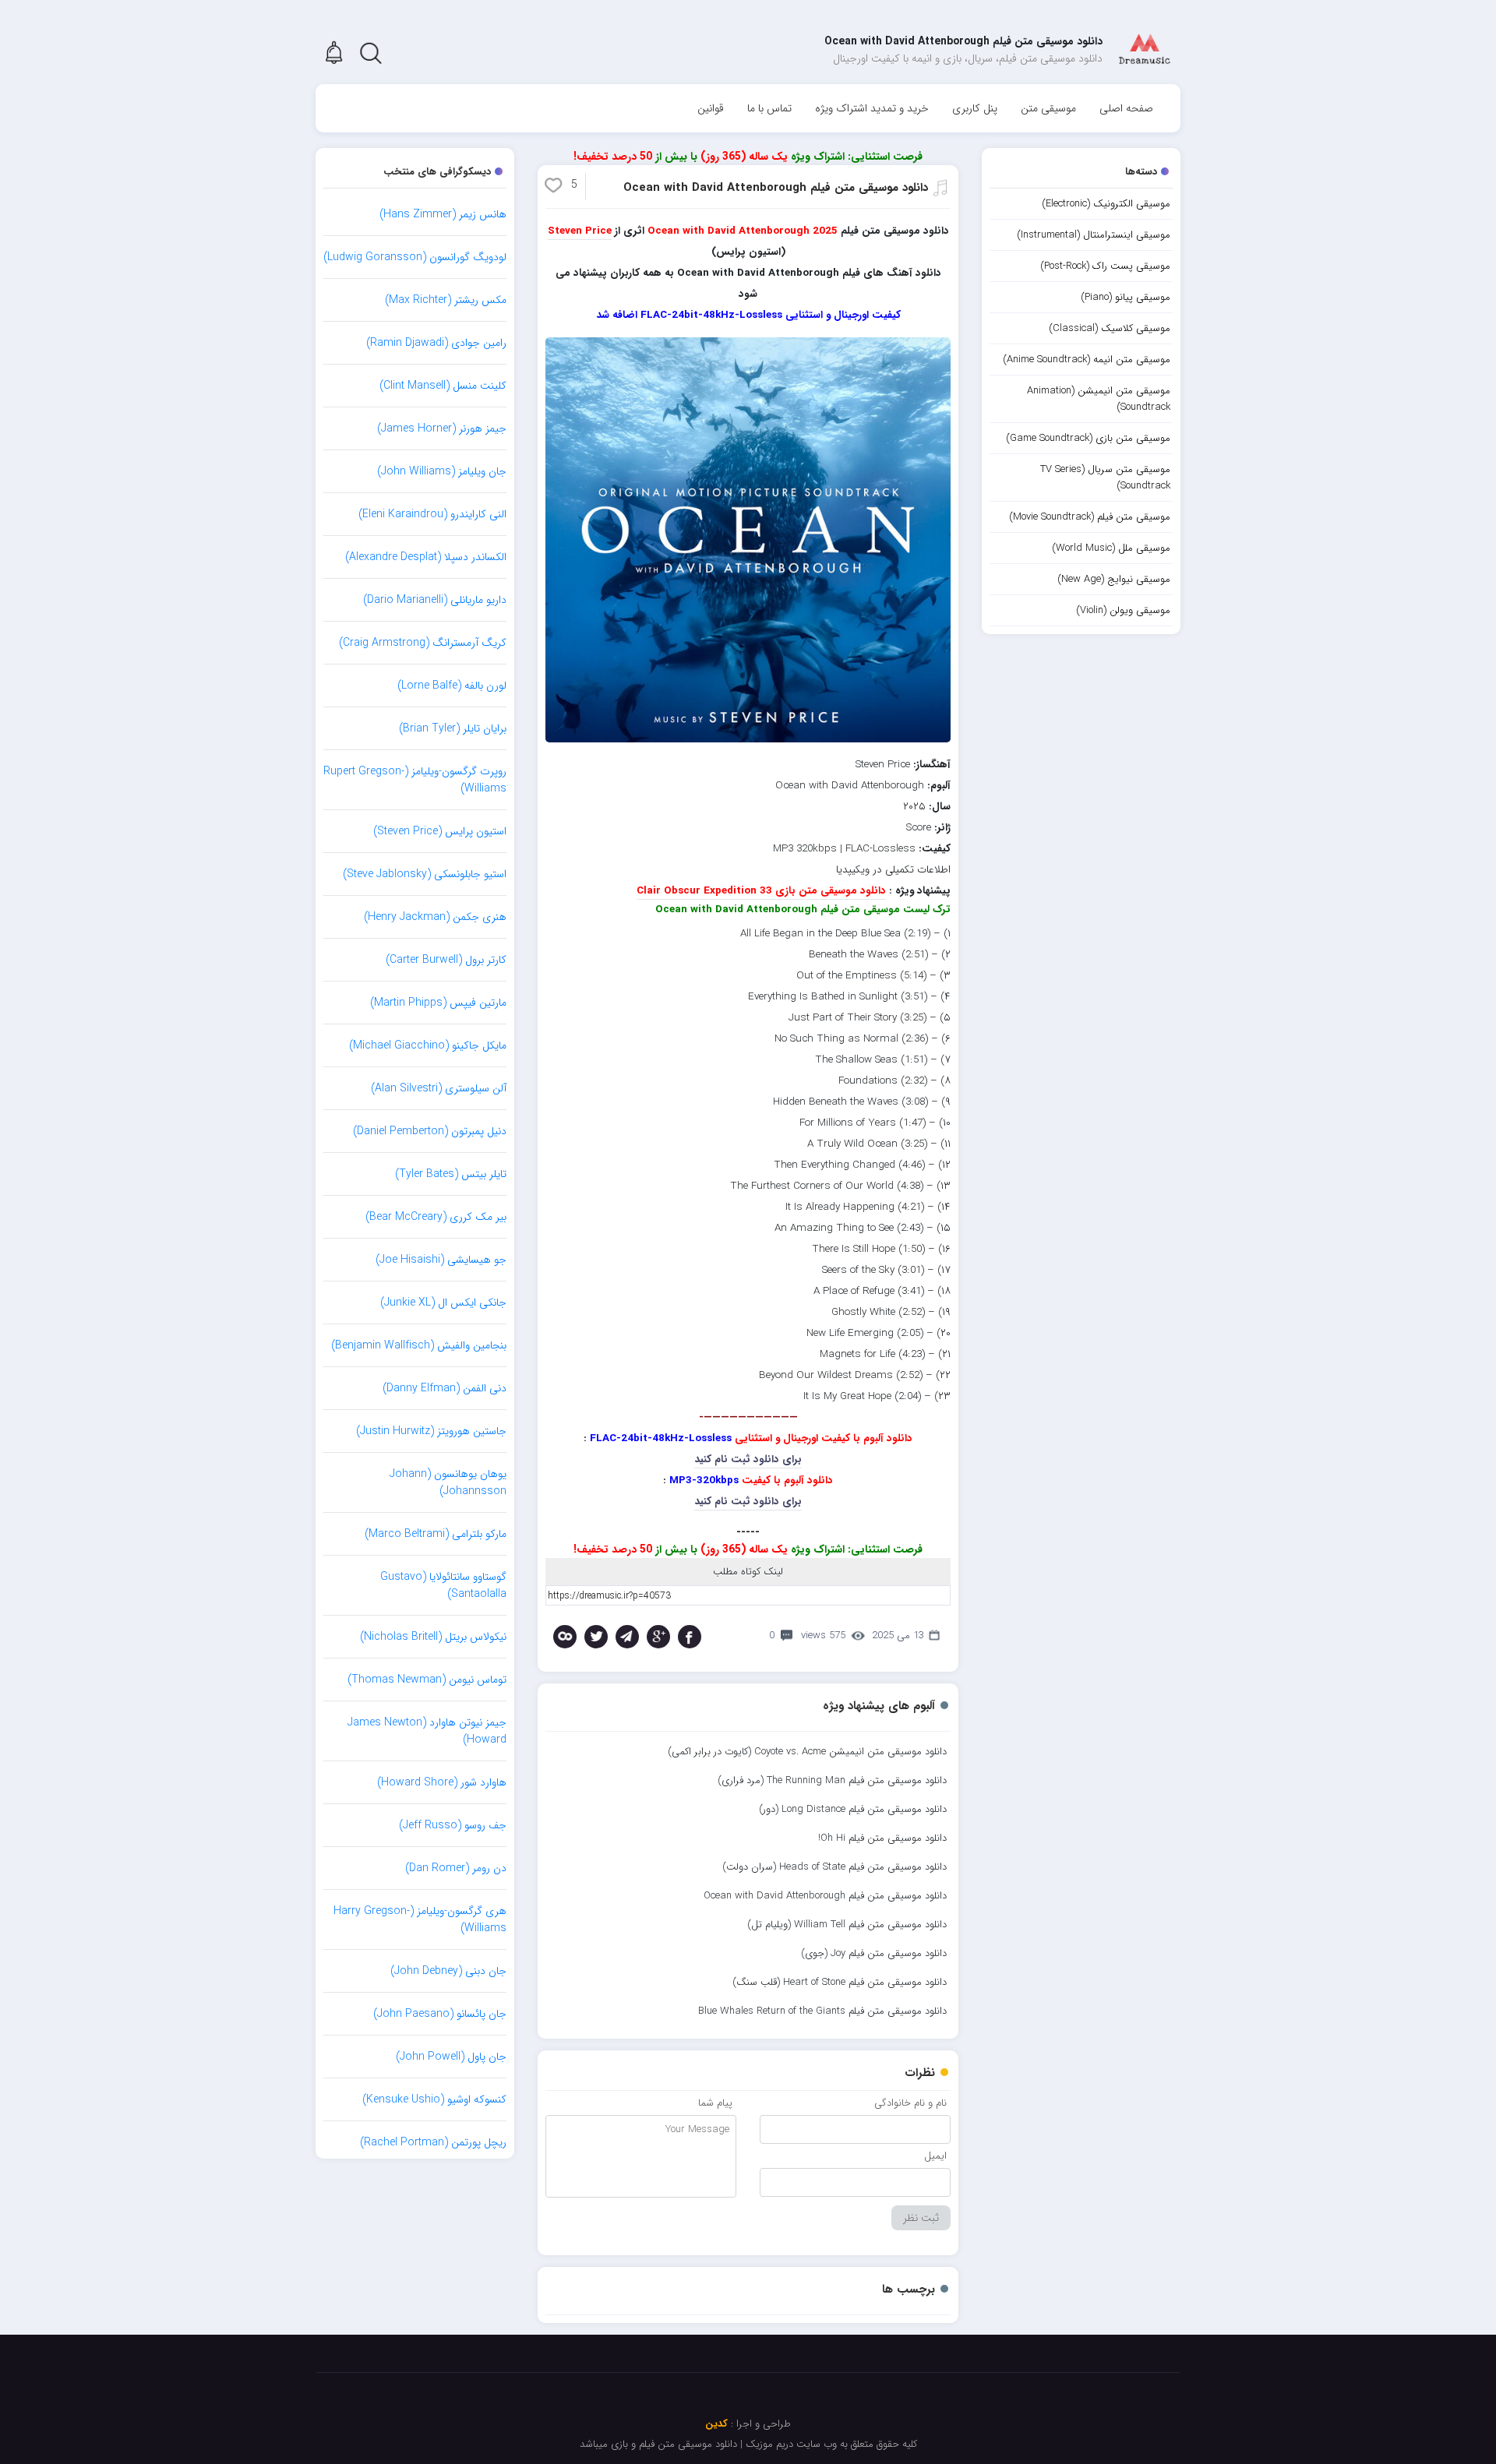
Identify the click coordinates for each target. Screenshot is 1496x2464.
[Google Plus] (658, 1637)
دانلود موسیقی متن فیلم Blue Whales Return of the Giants (822, 2011)
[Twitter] (596, 1637)
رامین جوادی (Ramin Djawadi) (436, 343)
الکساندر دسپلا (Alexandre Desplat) (426, 557)
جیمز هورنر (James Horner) (442, 428)
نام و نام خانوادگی (910, 2103)
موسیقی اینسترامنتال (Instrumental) (1094, 235)
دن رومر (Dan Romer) (456, 1868)
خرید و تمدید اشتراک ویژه (872, 108)
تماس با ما (769, 108)
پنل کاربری (975, 108)
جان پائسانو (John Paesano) (440, 2014)
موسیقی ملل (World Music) (1111, 548)
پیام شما (715, 2103)
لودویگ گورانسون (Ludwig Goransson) (415, 257)
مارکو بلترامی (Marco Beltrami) (436, 1534)
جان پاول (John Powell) (451, 2057)
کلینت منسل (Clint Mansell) (443, 386)
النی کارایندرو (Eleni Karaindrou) (432, 514)
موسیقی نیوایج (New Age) (1114, 579)
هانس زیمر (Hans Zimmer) (443, 214)
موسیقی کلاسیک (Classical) (1110, 328)
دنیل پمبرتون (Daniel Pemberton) (430, 1131)
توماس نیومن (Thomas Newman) (427, 1680)
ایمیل (935, 2156)
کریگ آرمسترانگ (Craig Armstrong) (423, 643)
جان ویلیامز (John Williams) (442, 471)
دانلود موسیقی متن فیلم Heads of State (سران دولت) (834, 1867)
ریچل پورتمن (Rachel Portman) (433, 2142)
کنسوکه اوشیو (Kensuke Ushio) (434, 2099)
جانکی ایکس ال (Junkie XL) (443, 1303)
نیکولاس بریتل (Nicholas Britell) (433, 1637)
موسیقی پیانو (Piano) (1126, 297)
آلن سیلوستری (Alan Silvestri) (439, 1088)
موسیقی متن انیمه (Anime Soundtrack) (1087, 360)
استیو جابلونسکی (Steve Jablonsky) (425, 874)
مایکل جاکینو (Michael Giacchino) (428, 1045)
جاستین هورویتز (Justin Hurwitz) (431, 1431)
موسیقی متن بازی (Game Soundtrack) (1088, 438)
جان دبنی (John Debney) (448, 1971)
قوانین (711, 108)
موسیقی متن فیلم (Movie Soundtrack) (1090, 517)
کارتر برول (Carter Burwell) (446, 960)
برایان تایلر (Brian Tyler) (453, 728)
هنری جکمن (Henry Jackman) (435, 917)
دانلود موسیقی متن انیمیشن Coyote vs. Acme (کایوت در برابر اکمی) (807, 1752)
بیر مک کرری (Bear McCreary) (436, 1217)
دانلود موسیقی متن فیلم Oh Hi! (882, 1838)
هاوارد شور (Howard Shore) (442, 1782)
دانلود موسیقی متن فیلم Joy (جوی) (874, 1953)
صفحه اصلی (1126, 108)
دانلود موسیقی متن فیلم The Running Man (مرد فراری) (832, 1780)
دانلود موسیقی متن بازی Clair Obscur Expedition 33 (761, 891)
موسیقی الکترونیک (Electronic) (1106, 204)
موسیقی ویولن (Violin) (1123, 610)
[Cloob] (565, 1637)
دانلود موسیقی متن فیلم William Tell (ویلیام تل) (847, 1925)
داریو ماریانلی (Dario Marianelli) (435, 600)
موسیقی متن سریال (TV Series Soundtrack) (1105, 478)
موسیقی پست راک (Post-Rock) (1105, 266)
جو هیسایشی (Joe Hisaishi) (441, 1260)
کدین (716, 2424)
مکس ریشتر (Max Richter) (446, 300)
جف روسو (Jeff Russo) (453, 1825)
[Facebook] (690, 1637)
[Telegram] (627, 1637)
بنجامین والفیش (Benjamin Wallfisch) (419, 1345)
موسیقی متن (1048, 108)
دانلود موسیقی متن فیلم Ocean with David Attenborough (776, 188)
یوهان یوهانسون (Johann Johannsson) (448, 1482)
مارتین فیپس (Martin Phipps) (438, 1003)
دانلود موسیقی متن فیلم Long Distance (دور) (853, 1809)
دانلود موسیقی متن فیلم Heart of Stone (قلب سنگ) (840, 1982)
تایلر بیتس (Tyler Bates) (451, 1174)
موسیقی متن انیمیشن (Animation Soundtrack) (1099, 399)
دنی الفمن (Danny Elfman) (445, 1388)
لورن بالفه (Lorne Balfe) (452, 686)
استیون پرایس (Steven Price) (440, 831)
